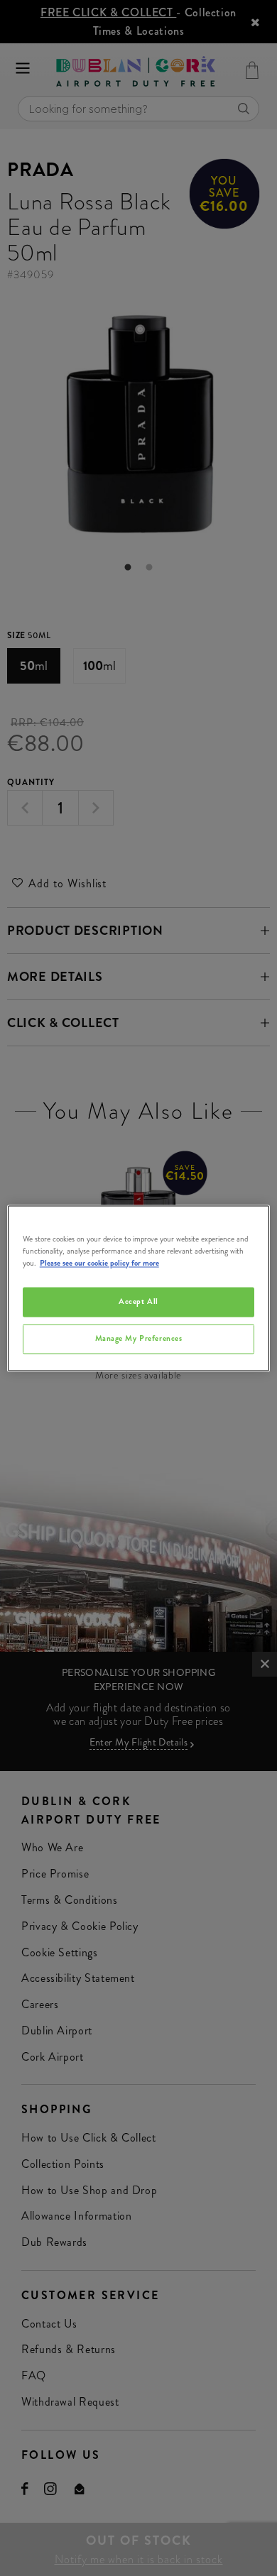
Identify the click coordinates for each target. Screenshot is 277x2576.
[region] (139, 1288)
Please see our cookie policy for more (99, 1263)
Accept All (138, 1301)
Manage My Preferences (139, 1338)
